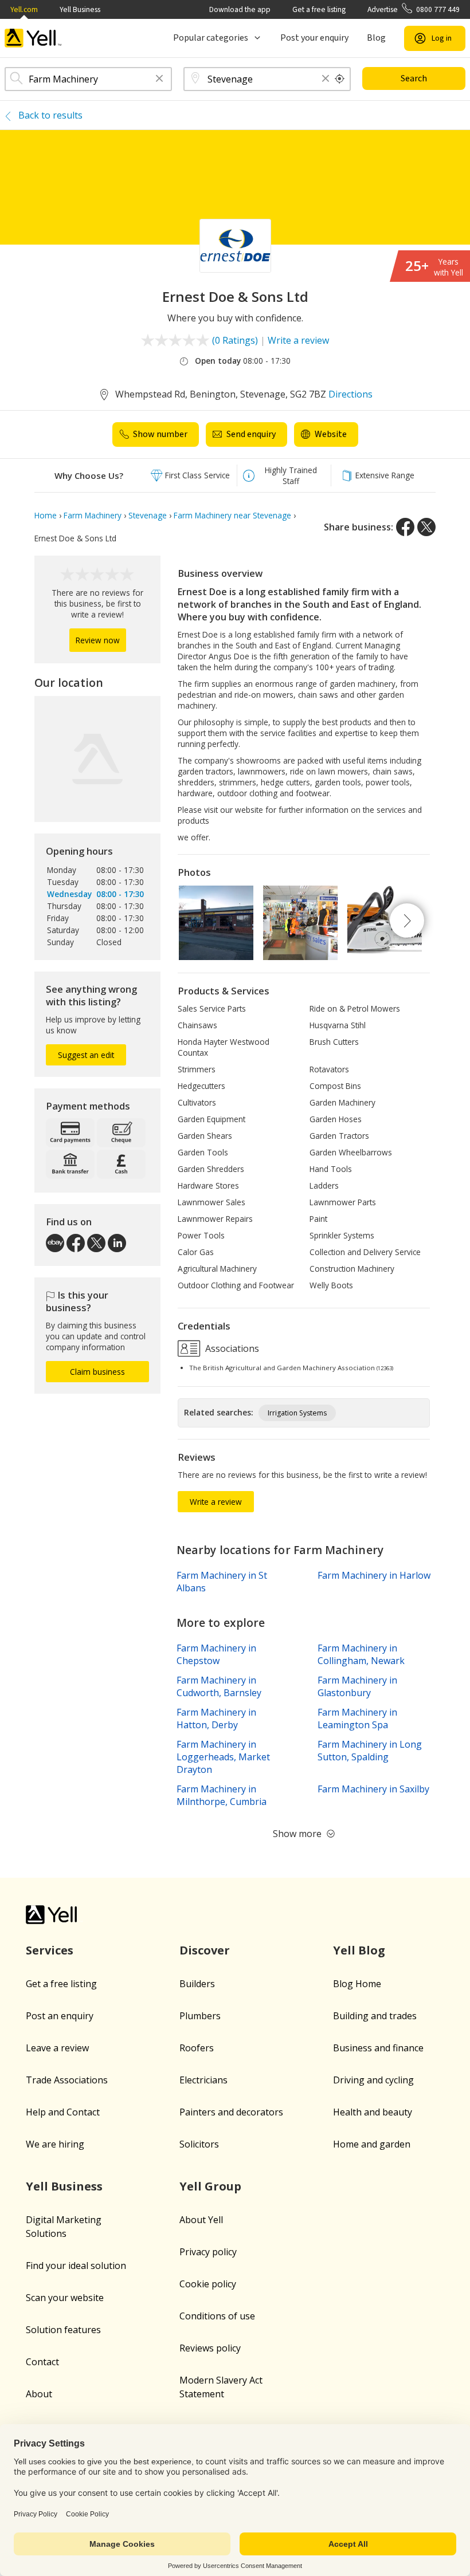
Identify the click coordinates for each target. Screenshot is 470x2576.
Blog (376, 38)
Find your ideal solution (76, 2266)
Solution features (63, 2330)
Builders (197, 1984)
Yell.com (24, 9)
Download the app (240, 9)
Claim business (97, 1372)
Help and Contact (63, 2112)
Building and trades (375, 2016)
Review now (98, 640)
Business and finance (378, 2048)
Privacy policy (208, 2252)
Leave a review (57, 2048)
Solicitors (199, 2144)
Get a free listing (319, 9)
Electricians (203, 2080)
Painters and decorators (231, 2112)
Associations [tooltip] (231, 1348)
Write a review (298, 340)
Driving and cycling (373, 2080)
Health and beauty (373, 2112)
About (39, 2394)
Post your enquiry (314, 38)
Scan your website (65, 2298)
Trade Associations (67, 2080)
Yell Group (210, 2186)
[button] (159, 79)
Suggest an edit (86, 1055)
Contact (42, 2362)
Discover (205, 1950)
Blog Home (357, 1984)
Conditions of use (217, 2316)
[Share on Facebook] (405, 527)
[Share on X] (426, 527)
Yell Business (80, 9)
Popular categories (211, 38)
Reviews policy (210, 2348)
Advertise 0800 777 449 (414, 9)
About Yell (201, 2220)
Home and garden (372, 2144)
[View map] (97, 759)
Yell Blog (359, 1950)
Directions (350, 394)
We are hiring (55, 2144)
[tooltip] (340, 79)
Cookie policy (208, 2284)
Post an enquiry (60, 2016)
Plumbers (200, 2016)
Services (50, 1950)
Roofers (197, 2048)
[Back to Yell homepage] (33, 38)
